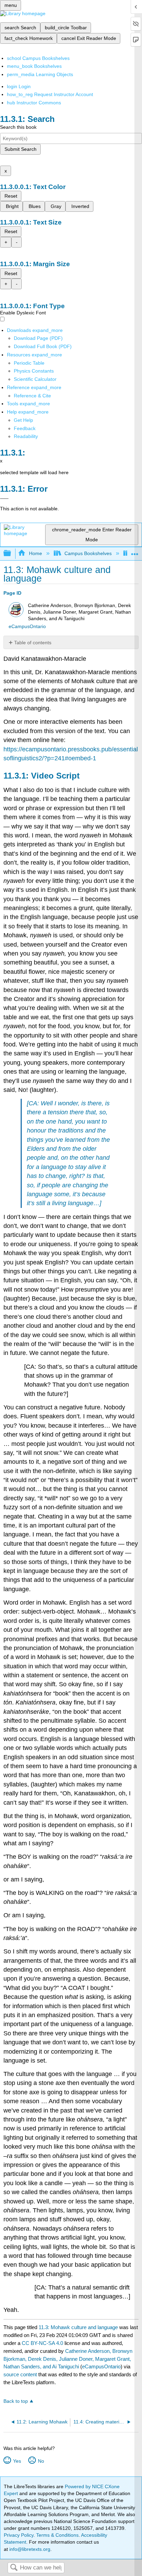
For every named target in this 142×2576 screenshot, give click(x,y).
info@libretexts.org (29, 2549)
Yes (17, 2461)
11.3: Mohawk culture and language (78, 2327)
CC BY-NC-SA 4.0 (42, 2343)
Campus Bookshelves (88, 553)
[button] (25, 428)
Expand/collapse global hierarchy (12, 554)
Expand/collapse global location (135, 551)
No (41, 2461)
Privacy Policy (19, 2535)
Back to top (16, 2401)
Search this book (18, 127)
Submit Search (21, 149)
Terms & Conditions (57, 2535)
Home (35, 553)
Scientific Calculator (35, 379)
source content (20, 2374)
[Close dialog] (4, 499)
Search (14, 2568)
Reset (11, 196)
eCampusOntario (27, 627)
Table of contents (33, 643)
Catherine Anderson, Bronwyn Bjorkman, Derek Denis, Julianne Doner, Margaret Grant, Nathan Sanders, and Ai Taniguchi (68, 2359)
